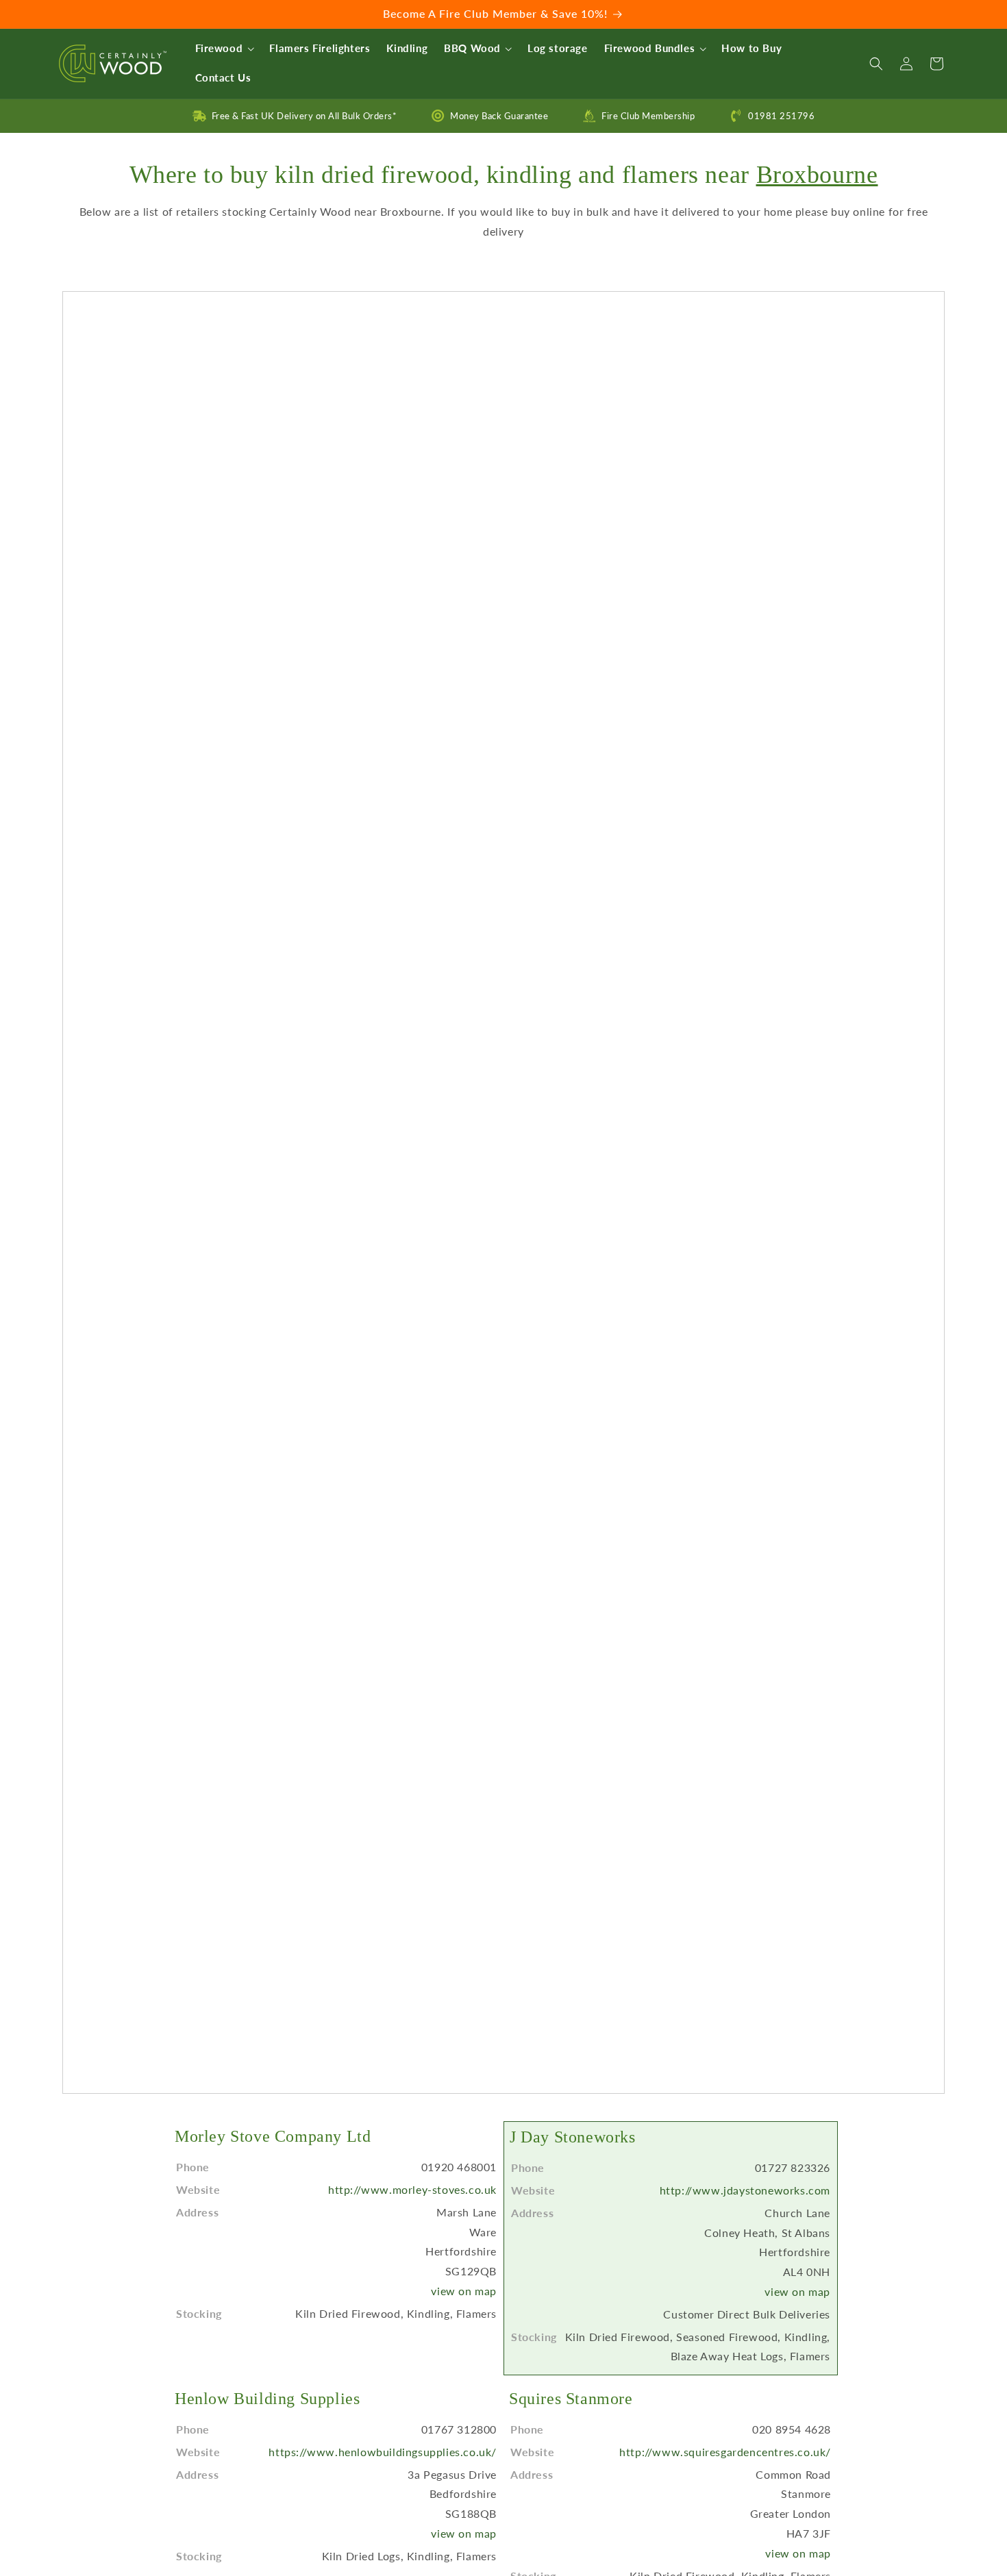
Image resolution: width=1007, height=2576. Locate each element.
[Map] (503, 1193)
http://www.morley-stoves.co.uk (412, 2189)
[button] (224, 49)
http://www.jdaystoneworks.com (745, 2190)
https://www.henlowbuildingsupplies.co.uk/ (383, 2452)
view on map (464, 2291)
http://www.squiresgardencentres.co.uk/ (725, 2452)
